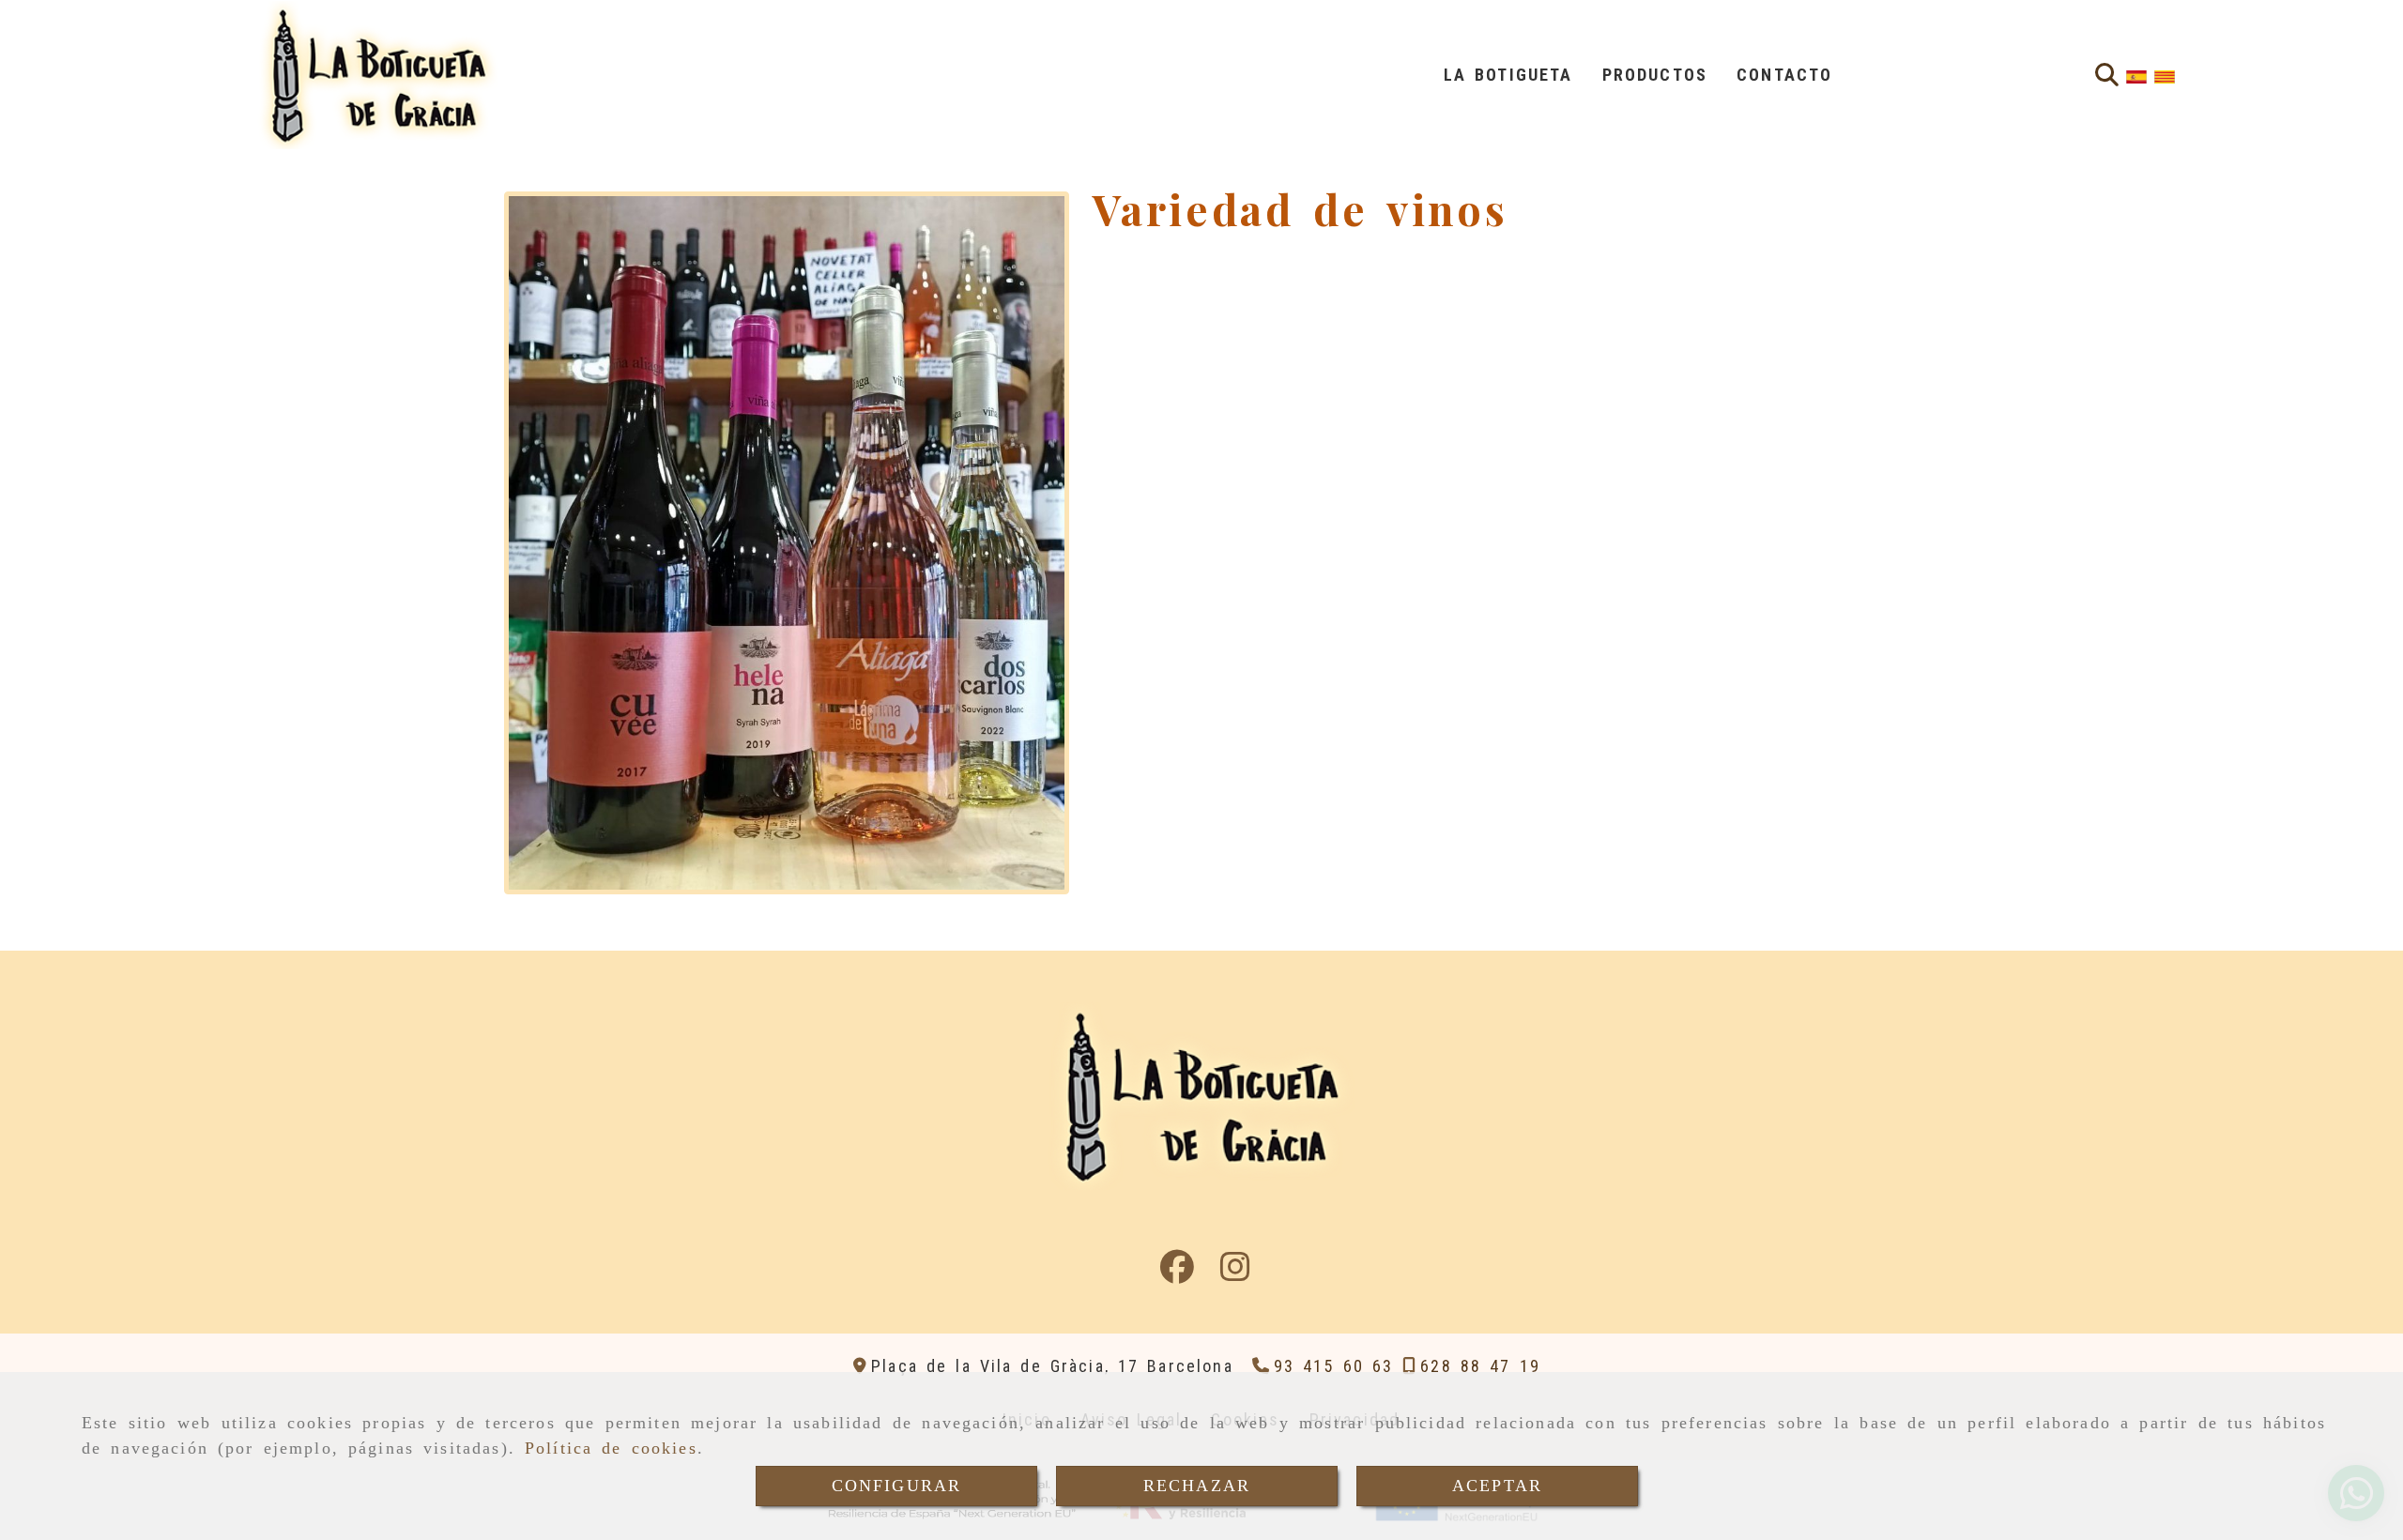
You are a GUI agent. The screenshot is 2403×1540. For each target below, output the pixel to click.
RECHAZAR (1197, 1486)
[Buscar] (2107, 75)
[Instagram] (1235, 1273)
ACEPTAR (1497, 1486)
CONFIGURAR (897, 1486)
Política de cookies (611, 1448)
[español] (2136, 75)
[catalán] (2165, 75)
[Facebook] (1177, 1273)
